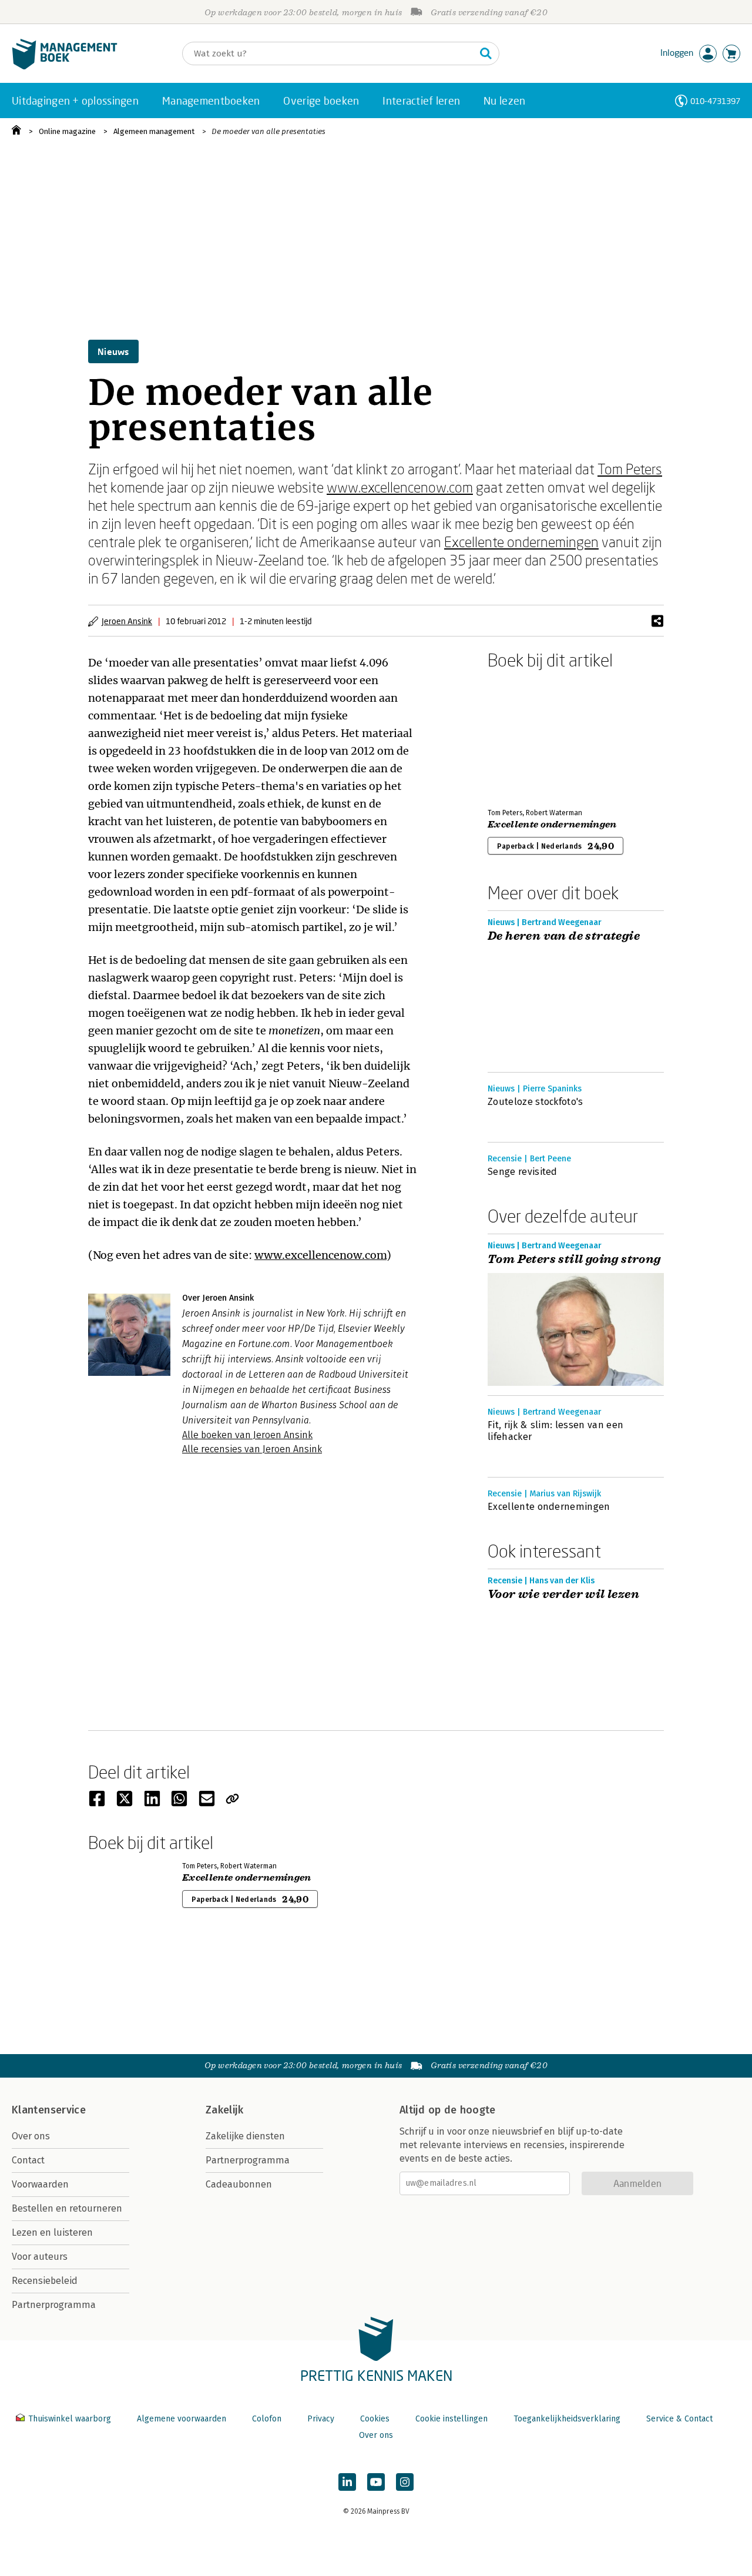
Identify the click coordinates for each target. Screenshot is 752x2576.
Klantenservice (49, 2110)
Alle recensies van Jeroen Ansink (252, 1449)
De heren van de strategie (564, 936)
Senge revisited (523, 1172)
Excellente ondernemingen (521, 542)
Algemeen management (154, 131)
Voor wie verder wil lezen (563, 1594)
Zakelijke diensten (245, 2136)
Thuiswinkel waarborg (70, 2419)
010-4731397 (715, 101)
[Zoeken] (486, 53)
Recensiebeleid (45, 2281)
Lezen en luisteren (52, 2232)
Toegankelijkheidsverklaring (567, 2419)
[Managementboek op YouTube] (376, 2482)
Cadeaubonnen (239, 2184)
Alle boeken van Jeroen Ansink (247, 1435)
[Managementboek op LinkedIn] (347, 2482)
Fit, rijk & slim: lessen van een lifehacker (555, 1431)
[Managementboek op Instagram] (405, 2482)
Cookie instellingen (451, 2419)
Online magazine (67, 131)
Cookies (375, 2419)
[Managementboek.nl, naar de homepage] (65, 67)
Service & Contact (679, 2419)
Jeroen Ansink (127, 621)
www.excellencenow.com (400, 487)
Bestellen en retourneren (67, 2208)
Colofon (267, 2419)
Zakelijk (224, 2110)
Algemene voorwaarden (182, 2419)
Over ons (31, 2136)
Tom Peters (630, 469)
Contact (28, 2160)
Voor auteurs (40, 2257)
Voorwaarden (40, 2184)
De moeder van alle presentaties (268, 131)
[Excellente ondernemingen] (529, 736)
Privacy (321, 2419)
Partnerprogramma (54, 2305)
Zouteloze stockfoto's (536, 1102)
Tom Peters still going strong (574, 1259)
